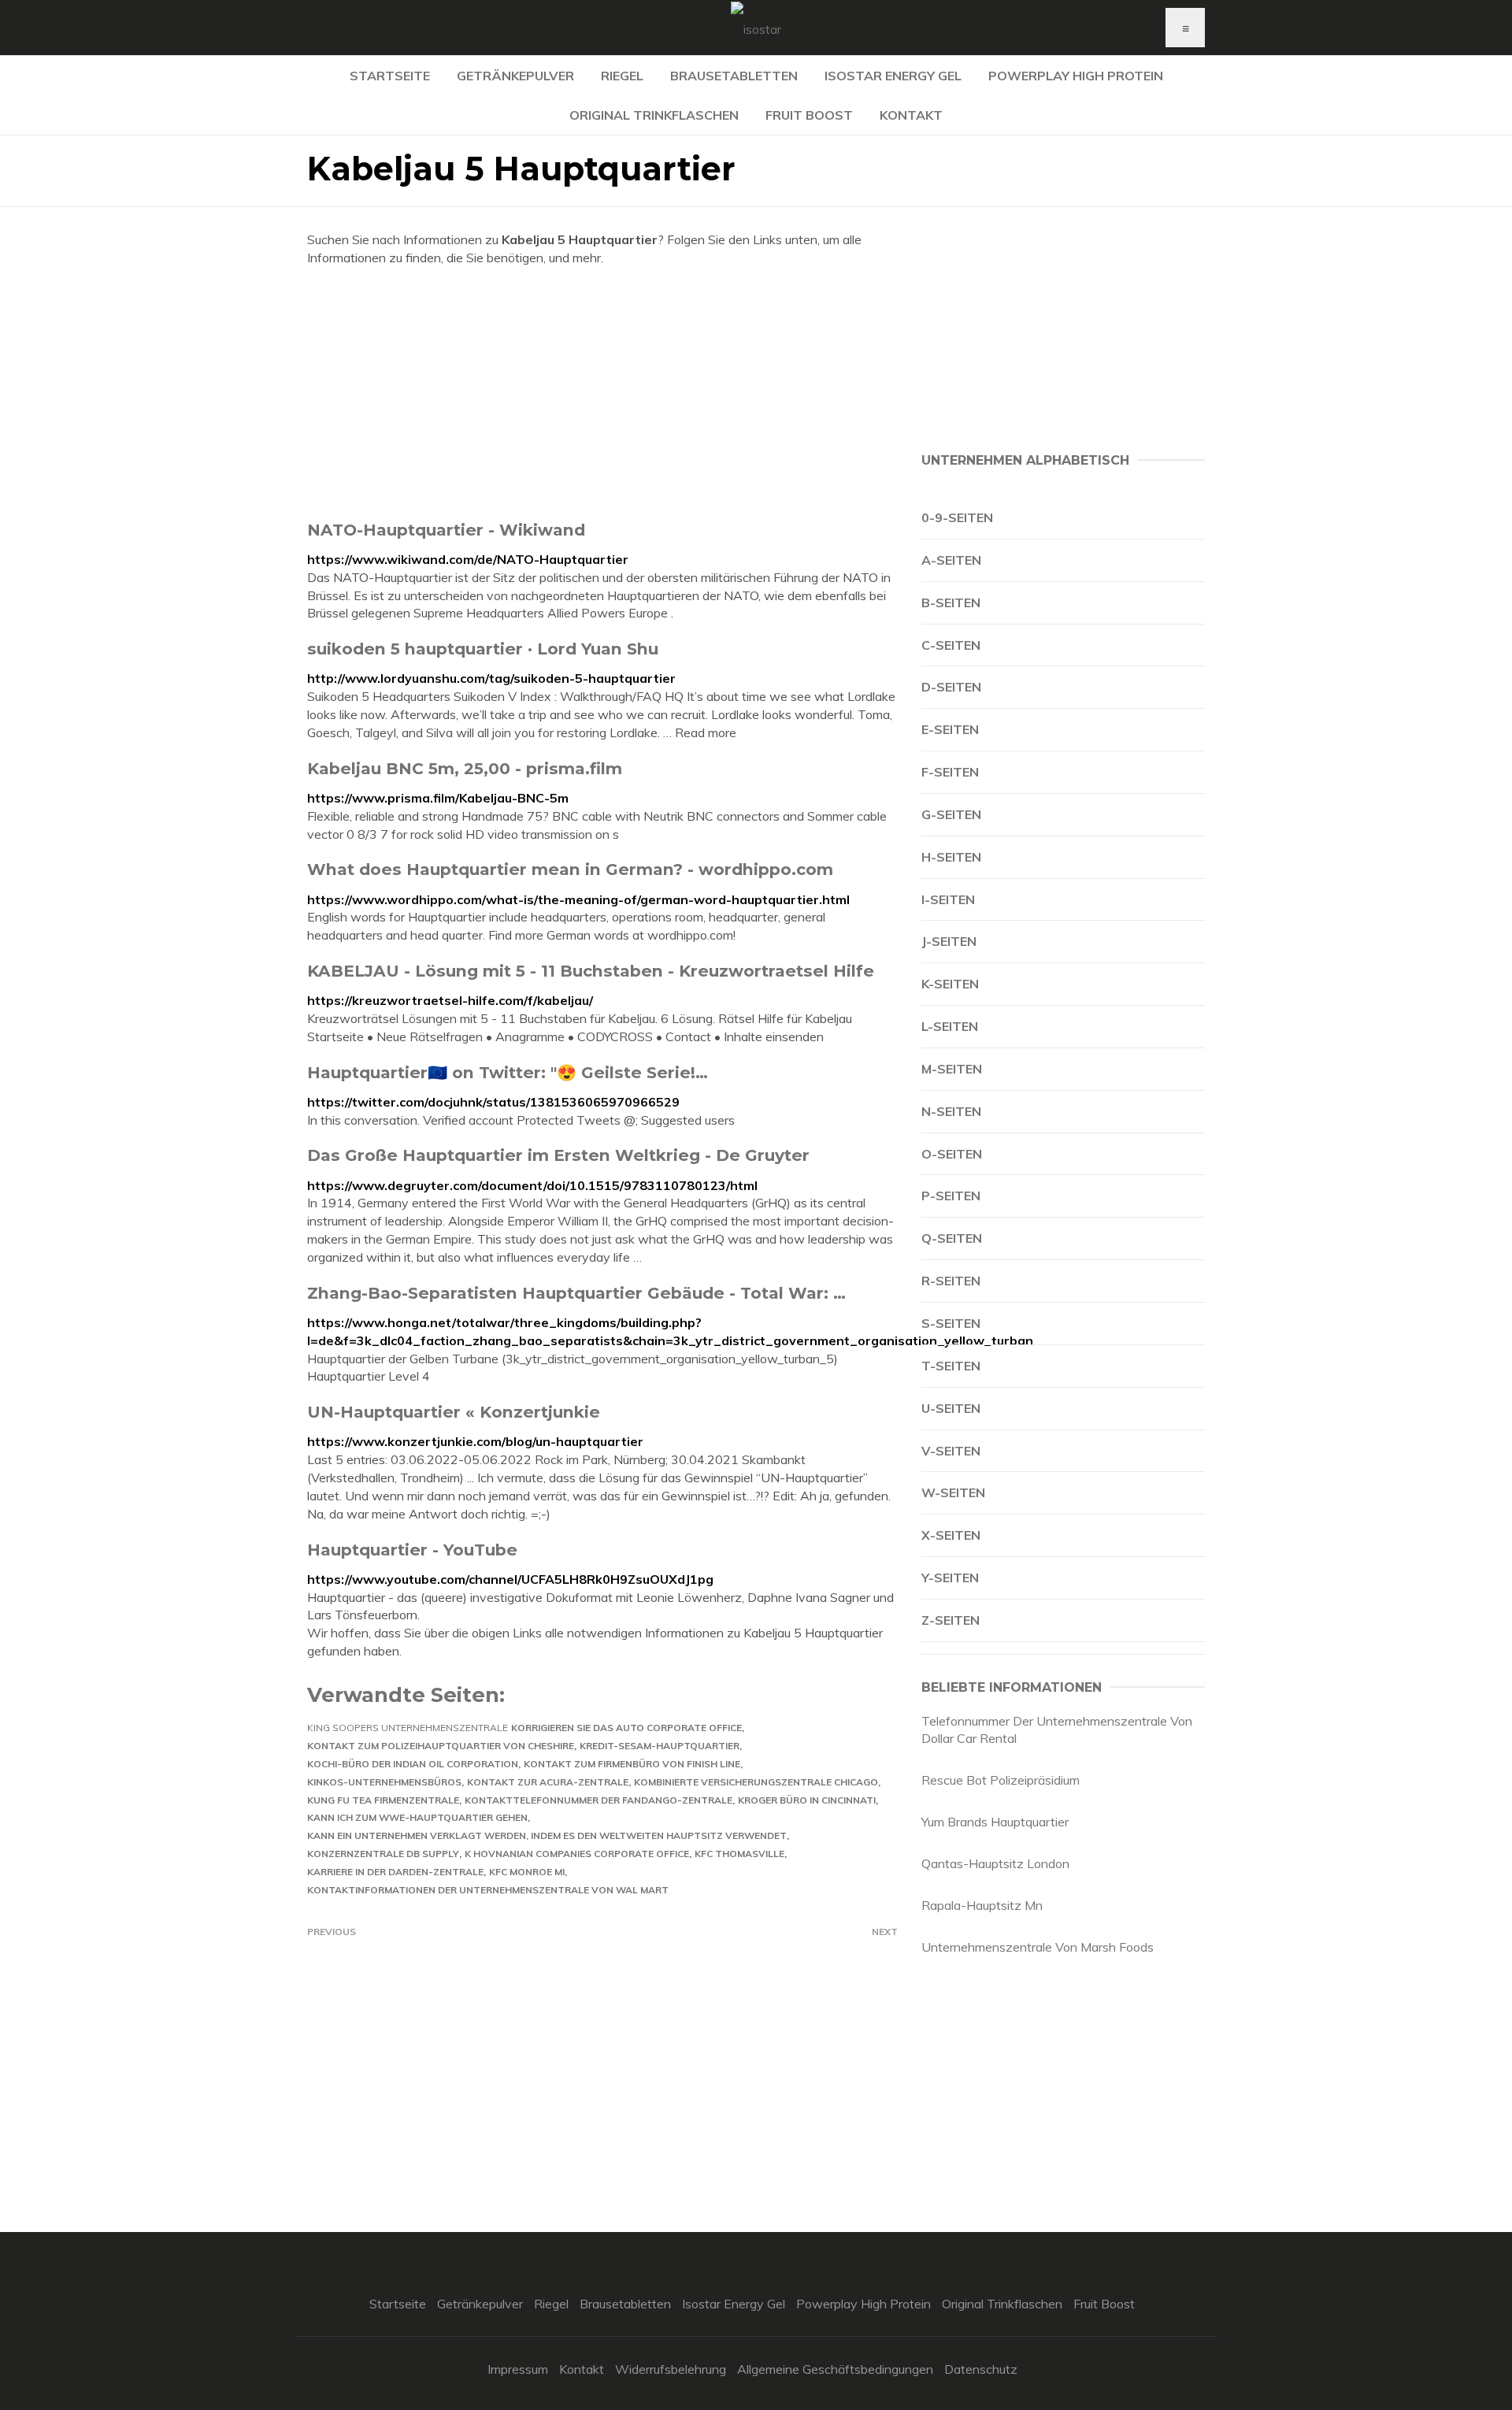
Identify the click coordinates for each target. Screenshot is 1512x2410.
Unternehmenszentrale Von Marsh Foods (1038, 1947)
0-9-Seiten (957, 517)
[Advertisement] (602, 393)
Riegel (622, 76)
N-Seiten (951, 1111)
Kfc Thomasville (739, 1854)
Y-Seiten (950, 1578)
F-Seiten (950, 772)
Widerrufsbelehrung (671, 2369)
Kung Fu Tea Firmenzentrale (383, 1800)
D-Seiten (951, 687)
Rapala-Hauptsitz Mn (982, 1905)
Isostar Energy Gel (893, 76)
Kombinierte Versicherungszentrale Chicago (756, 1782)
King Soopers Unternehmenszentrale (408, 1728)
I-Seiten (948, 899)
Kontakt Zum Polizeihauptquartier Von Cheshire (441, 1746)
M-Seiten (952, 1069)
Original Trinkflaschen (654, 115)
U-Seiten (951, 1408)
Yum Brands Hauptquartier (995, 1822)
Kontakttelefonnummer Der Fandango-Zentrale (598, 1800)
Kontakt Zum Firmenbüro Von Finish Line (632, 1764)
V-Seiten (951, 1451)
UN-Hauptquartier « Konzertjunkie (454, 1412)
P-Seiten (951, 1196)
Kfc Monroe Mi (527, 1872)
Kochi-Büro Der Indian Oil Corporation (413, 1764)
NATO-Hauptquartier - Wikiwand (446, 530)
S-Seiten (951, 1323)
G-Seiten (951, 814)
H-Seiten (951, 857)
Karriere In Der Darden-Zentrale (395, 1872)
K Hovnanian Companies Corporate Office (577, 1854)
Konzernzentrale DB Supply (383, 1854)
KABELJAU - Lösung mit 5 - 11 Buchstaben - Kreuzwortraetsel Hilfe (591, 971)
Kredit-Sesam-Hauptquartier (660, 1746)
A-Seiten (951, 560)
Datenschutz (981, 2369)
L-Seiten (950, 1026)
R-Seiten (951, 1281)
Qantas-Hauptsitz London (995, 1863)
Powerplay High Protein (1076, 76)
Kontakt (911, 115)
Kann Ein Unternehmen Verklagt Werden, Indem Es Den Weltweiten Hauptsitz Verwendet (547, 1835)
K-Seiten (950, 984)
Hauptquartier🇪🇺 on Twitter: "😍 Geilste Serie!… (508, 1072)
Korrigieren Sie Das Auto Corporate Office (626, 1728)
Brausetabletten (734, 76)
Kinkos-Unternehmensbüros (384, 1782)
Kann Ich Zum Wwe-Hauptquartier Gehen (417, 1817)
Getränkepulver (515, 76)
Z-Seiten (951, 1620)
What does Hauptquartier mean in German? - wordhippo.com (570, 869)
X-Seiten (951, 1535)
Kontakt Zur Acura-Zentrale (548, 1782)
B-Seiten (951, 602)
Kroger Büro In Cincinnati (807, 1800)
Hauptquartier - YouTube (412, 1550)
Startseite (390, 76)
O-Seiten (952, 1154)
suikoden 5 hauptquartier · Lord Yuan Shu (483, 649)
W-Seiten (953, 1492)
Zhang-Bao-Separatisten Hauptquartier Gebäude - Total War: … (576, 1293)
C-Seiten (951, 645)
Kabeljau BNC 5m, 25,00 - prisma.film (465, 768)
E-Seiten (950, 729)
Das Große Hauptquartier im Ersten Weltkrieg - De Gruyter (558, 1155)
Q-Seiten (952, 1238)
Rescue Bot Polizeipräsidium (1001, 1780)
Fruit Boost (809, 115)
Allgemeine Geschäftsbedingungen (835, 2369)
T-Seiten (951, 1366)
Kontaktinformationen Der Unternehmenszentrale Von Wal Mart (488, 1890)
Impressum (518, 2369)
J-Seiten (949, 941)
